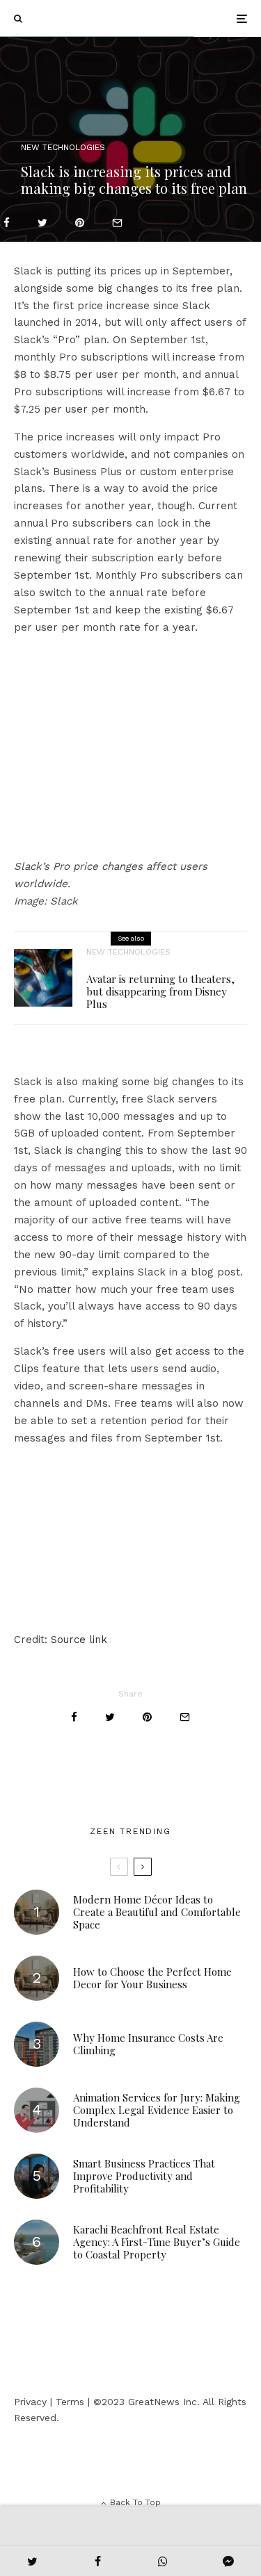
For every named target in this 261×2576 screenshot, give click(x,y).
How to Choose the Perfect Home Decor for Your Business (152, 1978)
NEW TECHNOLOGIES (63, 147)
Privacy (30, 2402)
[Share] (7, 223)
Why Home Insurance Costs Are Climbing (148, 2044)
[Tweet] (42, 223)
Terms (70, 2402)
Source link (79, 1640)
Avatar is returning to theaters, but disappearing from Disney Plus (160, 991)
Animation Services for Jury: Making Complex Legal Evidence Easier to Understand (157, 2110)
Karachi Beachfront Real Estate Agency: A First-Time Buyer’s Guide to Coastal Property (157, 2242)
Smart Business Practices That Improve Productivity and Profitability (144, 2176)
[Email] (117, 223)
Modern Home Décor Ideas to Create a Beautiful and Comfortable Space (157, 1912)
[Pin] (80, 223)
